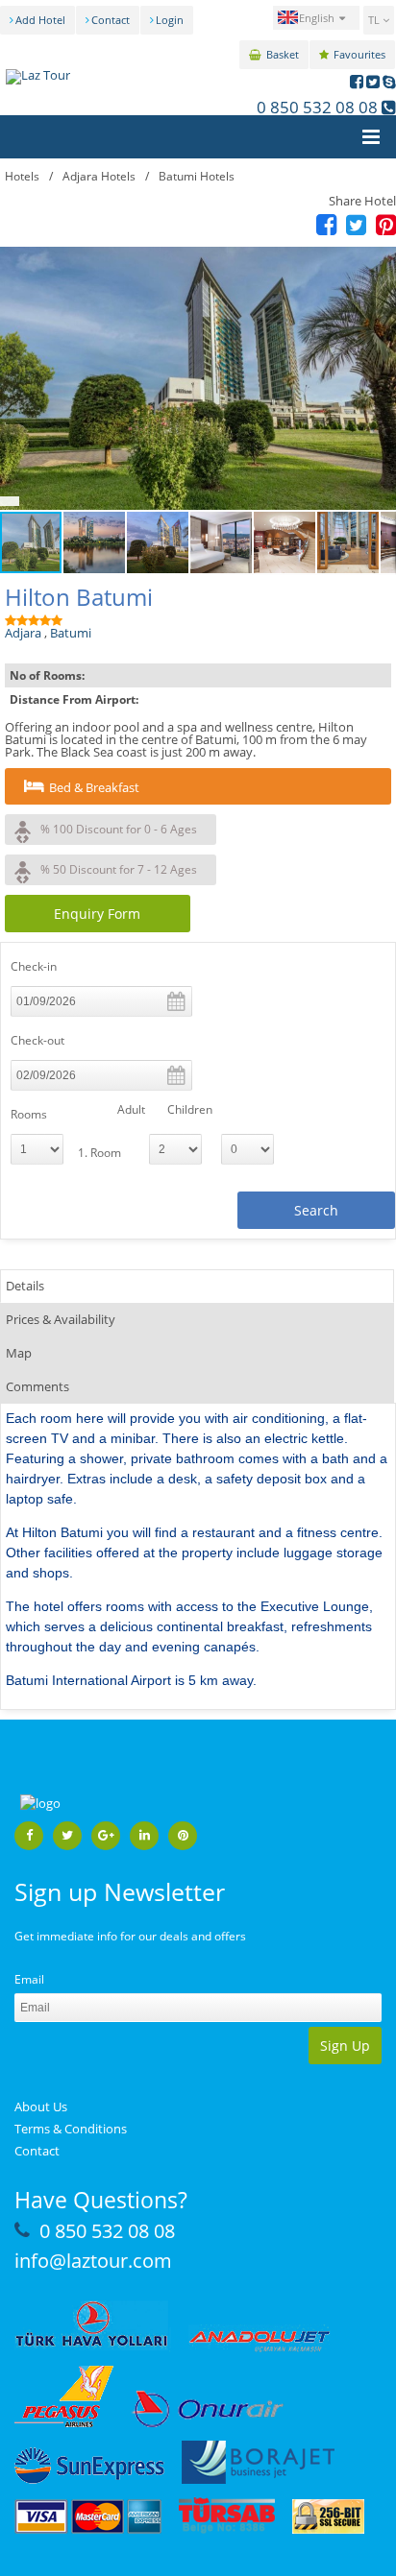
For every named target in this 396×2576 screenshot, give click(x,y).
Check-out (37, 1040)
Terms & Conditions (71, 2129)
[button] (198, 378)
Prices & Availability (61, 1319)
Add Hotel (40, 20)
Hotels (22, 176)
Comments (37, 1386)
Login (170, 20)
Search (316, 1210)
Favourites (359, 54)
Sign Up (345, 2046)
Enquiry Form (97, 914)
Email (29, 1979)
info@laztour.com (93, 2261)
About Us (41, 2107)
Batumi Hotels (197, 176)
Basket (283, 54)
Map (19, 1353)
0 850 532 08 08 (317, 107)
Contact (111, 20)
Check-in (34, 966)
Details (25, 1286)
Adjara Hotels (99, 176)
